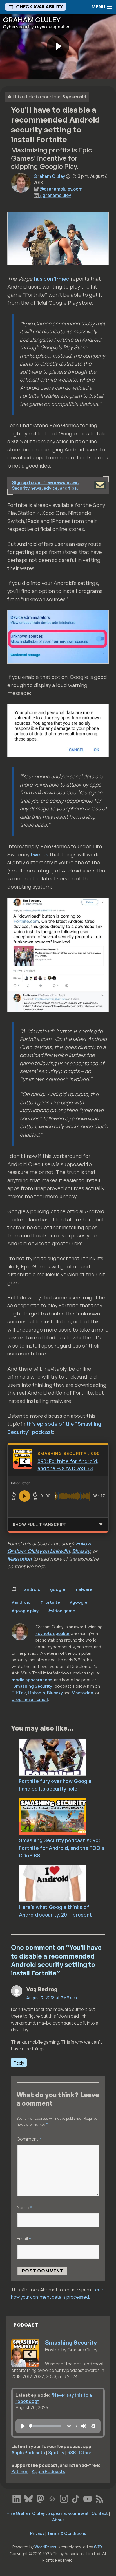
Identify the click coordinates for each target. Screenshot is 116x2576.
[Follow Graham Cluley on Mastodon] (40, 2498)
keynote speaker (53, 1633)
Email (24, 2239)
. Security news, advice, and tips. (45, 485)
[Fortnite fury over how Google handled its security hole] (66, 1757)
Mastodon (19, 1559)
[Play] (23, 2426)
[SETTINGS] (93, 2426)
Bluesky (81, 1551)
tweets (40, 854)
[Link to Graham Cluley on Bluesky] (28, 2498)
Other (85, 2453)
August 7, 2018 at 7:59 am (52, 1998)
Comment (29, 2139)
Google (58, 1589)
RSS (72, 2453)
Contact (100, 2513)
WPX (98, 2547)
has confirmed (52, 279)
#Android (21, 1602)
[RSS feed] (99, 2498)
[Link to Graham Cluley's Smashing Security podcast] (52, 2498)
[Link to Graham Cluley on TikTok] (76, 2498)
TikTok (19, 1693)
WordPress (45, 2547)
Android (32, 1589)
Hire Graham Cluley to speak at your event (48, 2513)
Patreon (20, 2471)
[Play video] (58, 46)
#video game (62, 1611)
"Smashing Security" (33, 1686)
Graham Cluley (49, 176)
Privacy (37, 2533)
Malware (83, 1589)
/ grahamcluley (55, 195)
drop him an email (30, 1699)
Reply (19, 2063)
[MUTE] (84, 2426)
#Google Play (25, 1611)
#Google (78, 1602)
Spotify (56, 2453)
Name (24, 2207)
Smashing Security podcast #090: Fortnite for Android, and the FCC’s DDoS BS (62, 1848)
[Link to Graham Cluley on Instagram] (64, 2498)
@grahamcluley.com (61, 189)
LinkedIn (36, 1693)
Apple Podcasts (28, 2453)
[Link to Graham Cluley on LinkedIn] (17, 2498)
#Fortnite (50, 1602)
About (58, 2520)
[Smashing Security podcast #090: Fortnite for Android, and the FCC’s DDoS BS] (66, 1816)
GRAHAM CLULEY (32, 20)
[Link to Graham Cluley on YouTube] (88, 2498)
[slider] (45, 2426)
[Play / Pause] (24, 1496)
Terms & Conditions (67, 2533)
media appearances (32, 1680)
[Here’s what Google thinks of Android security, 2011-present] (66, 1883)
